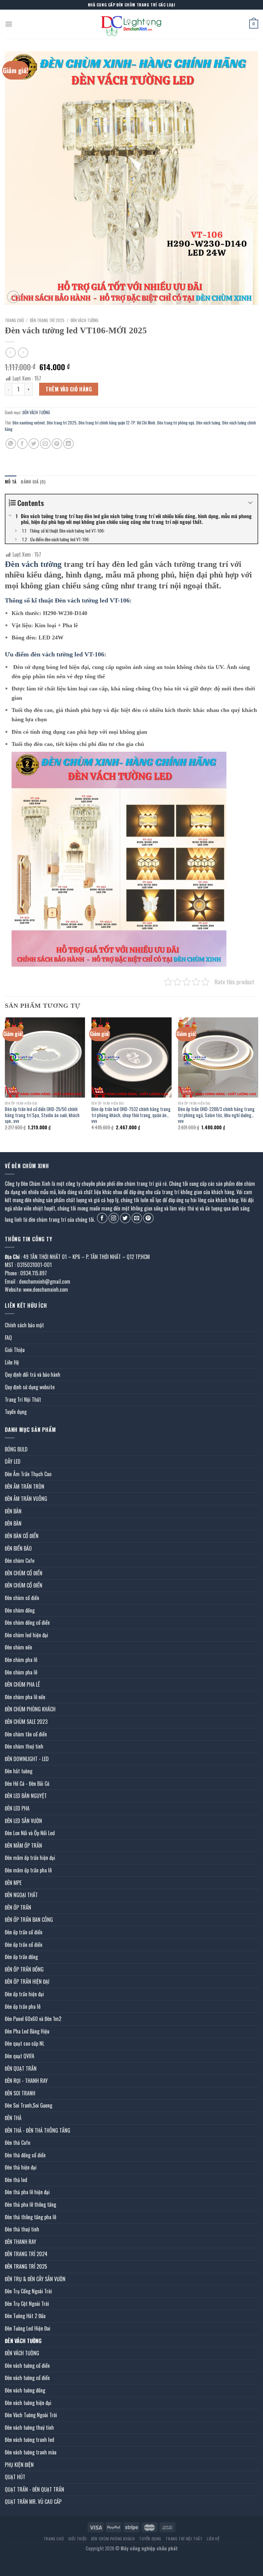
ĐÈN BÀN (13, 1511)
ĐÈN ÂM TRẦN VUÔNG (26, 1499)
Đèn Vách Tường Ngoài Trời (31, 2415)
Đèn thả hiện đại (21, 2167)
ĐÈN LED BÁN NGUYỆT (26, 1796)
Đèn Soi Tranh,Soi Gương (29, 2105)
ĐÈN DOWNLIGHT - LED (27, 1759)
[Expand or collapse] (250, 503)
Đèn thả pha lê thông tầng (30, 2204)
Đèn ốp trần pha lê (23, 2007)
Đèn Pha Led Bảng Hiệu (27, 2031)
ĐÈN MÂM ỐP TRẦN (23, 1845)
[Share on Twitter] (34, 444)
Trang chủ (14, 320)
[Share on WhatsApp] (11, 444)
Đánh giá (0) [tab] (33, 482)
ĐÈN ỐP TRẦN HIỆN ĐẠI (27, 1981)
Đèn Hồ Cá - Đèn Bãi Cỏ (27, 1784)
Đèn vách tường (208, 423)
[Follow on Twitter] (125, 1218)
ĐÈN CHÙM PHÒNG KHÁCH (30, 1709)
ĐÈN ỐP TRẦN (18, 1907)
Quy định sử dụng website (30, 1387)
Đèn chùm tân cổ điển (26, 1734)
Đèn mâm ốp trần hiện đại (30, 1858)
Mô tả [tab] (11, 482)
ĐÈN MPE (13, 1883)
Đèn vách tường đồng (25, 2390)
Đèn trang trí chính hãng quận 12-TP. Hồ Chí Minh (117, 423)
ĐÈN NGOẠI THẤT (21, 1895)
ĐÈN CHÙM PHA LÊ (22, 1684)
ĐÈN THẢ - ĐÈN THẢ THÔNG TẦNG (38, 2130)
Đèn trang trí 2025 (62, 423)
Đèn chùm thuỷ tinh (24, 1746)
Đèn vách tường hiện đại (28, 2403)
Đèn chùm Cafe (20, 1561)
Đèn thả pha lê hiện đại (27, 2192)
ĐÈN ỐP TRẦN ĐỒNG (24, 1969)
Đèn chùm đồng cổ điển (27, 1622)
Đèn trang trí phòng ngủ (176, 423)
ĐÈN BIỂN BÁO (18, 1548)
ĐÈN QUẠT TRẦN (21, 2068)
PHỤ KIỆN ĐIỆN (19, 2465)
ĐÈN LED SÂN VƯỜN (23, 1821)
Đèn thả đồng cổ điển (25, 2155)
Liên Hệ (12, 1362)
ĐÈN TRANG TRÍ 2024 (26, 2254)
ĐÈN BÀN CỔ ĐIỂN (22, 1536)
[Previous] (5, 1079)
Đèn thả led (16, 2180)
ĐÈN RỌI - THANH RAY (26, 2081)
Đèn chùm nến (18, 1647)
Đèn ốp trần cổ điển (24, 1932)
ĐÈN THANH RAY (21, 2242)
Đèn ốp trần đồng (21, 1957)
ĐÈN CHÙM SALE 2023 (26, 1722)
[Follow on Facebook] (102, 1218)
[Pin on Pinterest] (57, 444)
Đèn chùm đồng (20, 1610)
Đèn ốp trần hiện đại (24, 1994)
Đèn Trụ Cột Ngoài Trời (27, 2304)
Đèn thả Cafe (17, 2143)
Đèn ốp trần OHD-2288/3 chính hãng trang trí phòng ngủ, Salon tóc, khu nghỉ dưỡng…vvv (216, 1115)
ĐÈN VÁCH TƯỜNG (85, 320)
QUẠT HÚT (15, 2477)
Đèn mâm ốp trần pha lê (28, 1870)
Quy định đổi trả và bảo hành (33, 1374)
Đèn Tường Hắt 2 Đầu (25, 2316)
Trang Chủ (54, 2539)
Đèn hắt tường (19, 1771)
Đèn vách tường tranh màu (31, 2452)
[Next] (258, 1079)
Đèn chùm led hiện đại (26, 1635)
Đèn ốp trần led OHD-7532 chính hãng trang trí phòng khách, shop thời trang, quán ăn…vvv (131, 1115)
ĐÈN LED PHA (17, 1808)
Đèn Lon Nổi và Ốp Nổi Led (30, 1833)
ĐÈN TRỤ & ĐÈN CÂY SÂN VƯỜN (35, 2279)
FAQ (8, 1338)
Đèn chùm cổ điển (22, 1598)
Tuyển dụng (16, 1412)
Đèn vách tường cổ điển (27, 2366)
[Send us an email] (137, 1218)
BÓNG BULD (16, 1449)
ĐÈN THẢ (13, 2118)
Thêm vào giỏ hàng (69, 389)
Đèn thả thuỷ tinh (22, 2229)
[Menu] (9, 24)
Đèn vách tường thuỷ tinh (29, 2427)
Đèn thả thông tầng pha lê (30, 2217)
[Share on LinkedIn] (68, 444)
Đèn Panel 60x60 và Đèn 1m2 (33, 2019)
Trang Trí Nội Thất (23, 1399)
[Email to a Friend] (45, 444)
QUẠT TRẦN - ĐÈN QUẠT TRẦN (34, 2489)
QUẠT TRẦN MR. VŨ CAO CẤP (33, 2502)
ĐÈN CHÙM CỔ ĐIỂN (24, 1573)
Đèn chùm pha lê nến (25, 1697)
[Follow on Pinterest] (148, 1218)
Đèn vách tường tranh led (30, 2440)
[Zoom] (13, 297)
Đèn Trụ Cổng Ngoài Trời (28, 2291)
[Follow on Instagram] (114, 1218)
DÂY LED (13, 1461)
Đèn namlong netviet (29, 423)
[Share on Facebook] (22, 444)
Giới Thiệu (15, 1350)
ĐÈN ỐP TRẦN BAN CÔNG (29, 1920)
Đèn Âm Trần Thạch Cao (28, 1474)
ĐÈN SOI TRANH (20, 2093)
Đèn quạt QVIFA (20, 2056)
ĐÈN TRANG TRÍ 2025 (47, 320)
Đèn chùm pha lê (21, 1660)
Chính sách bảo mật (24, 1325)
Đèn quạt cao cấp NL (25, 2043)
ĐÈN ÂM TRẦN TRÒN (25, 1486)
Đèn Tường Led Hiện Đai (28, 2328)
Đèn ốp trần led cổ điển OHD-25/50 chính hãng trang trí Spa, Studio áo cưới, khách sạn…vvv (42, 1115)
